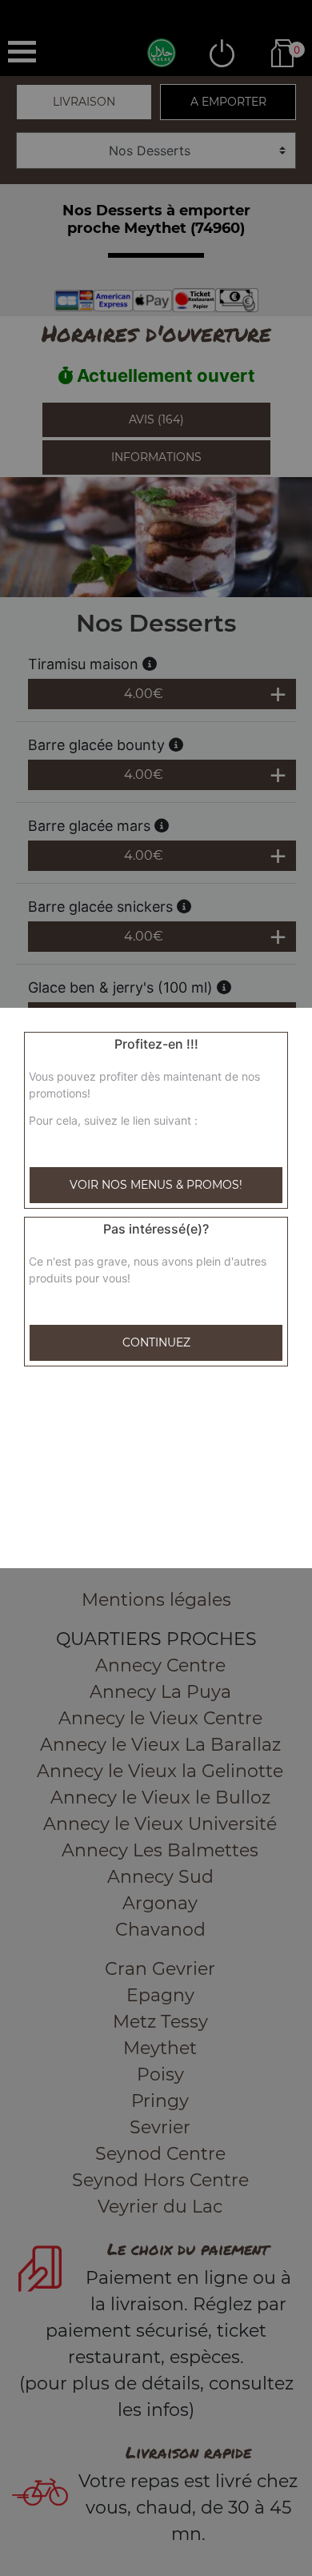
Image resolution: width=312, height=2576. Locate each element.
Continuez (156, 1342)
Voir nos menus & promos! (156, 1185)
